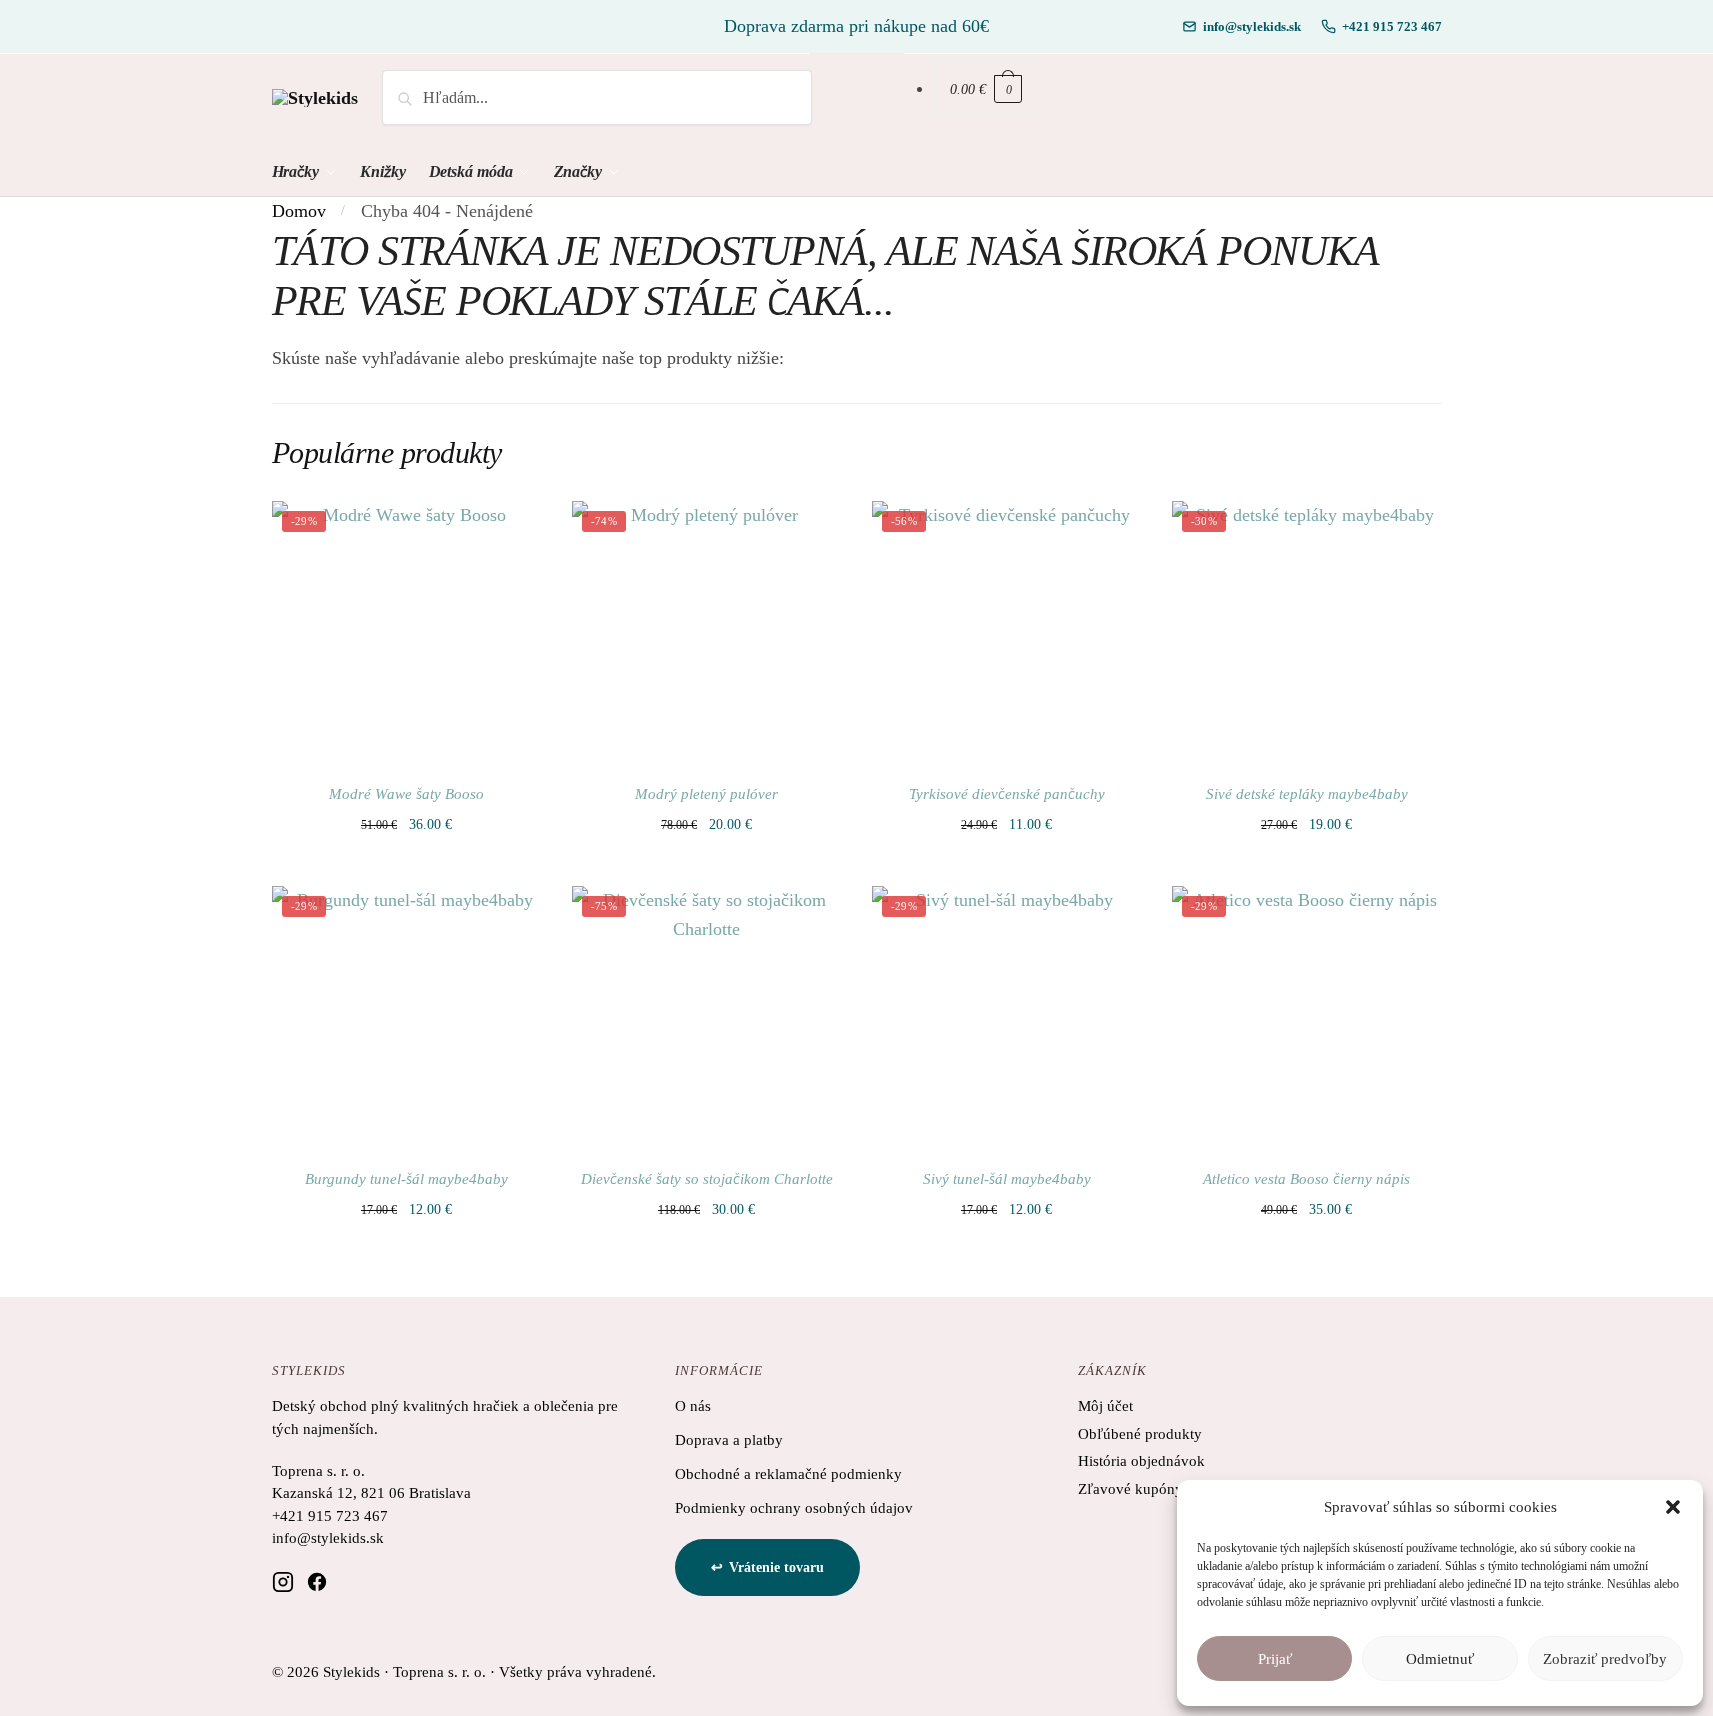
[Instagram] (283, 1581)
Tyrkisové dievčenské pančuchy (1007, 794)
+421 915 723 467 (1392, 26)
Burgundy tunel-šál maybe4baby (406, 1179)
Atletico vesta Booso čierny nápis (1306, 1179)
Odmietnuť (1440, 1659)
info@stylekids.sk (1252, 26)
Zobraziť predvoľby (1605, 1659)
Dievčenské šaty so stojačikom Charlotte (707, 1179)
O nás (693, 1406)
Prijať (1275, 1659)
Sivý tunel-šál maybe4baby (1007, 1179)
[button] (1673, 1507)
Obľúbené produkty (1140, 1434)
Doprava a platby (729, 1440)
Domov (299, 211)
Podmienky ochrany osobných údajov (794, 1508)
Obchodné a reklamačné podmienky (788, 1474)
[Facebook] (317, 1581)
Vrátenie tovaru (776, 1567)
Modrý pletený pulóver (706, 794)
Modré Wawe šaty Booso (406, 794)
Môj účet (1105, 1406)
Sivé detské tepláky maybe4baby (1307, 794)
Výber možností (406, 857)
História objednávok (1141, 1461)
